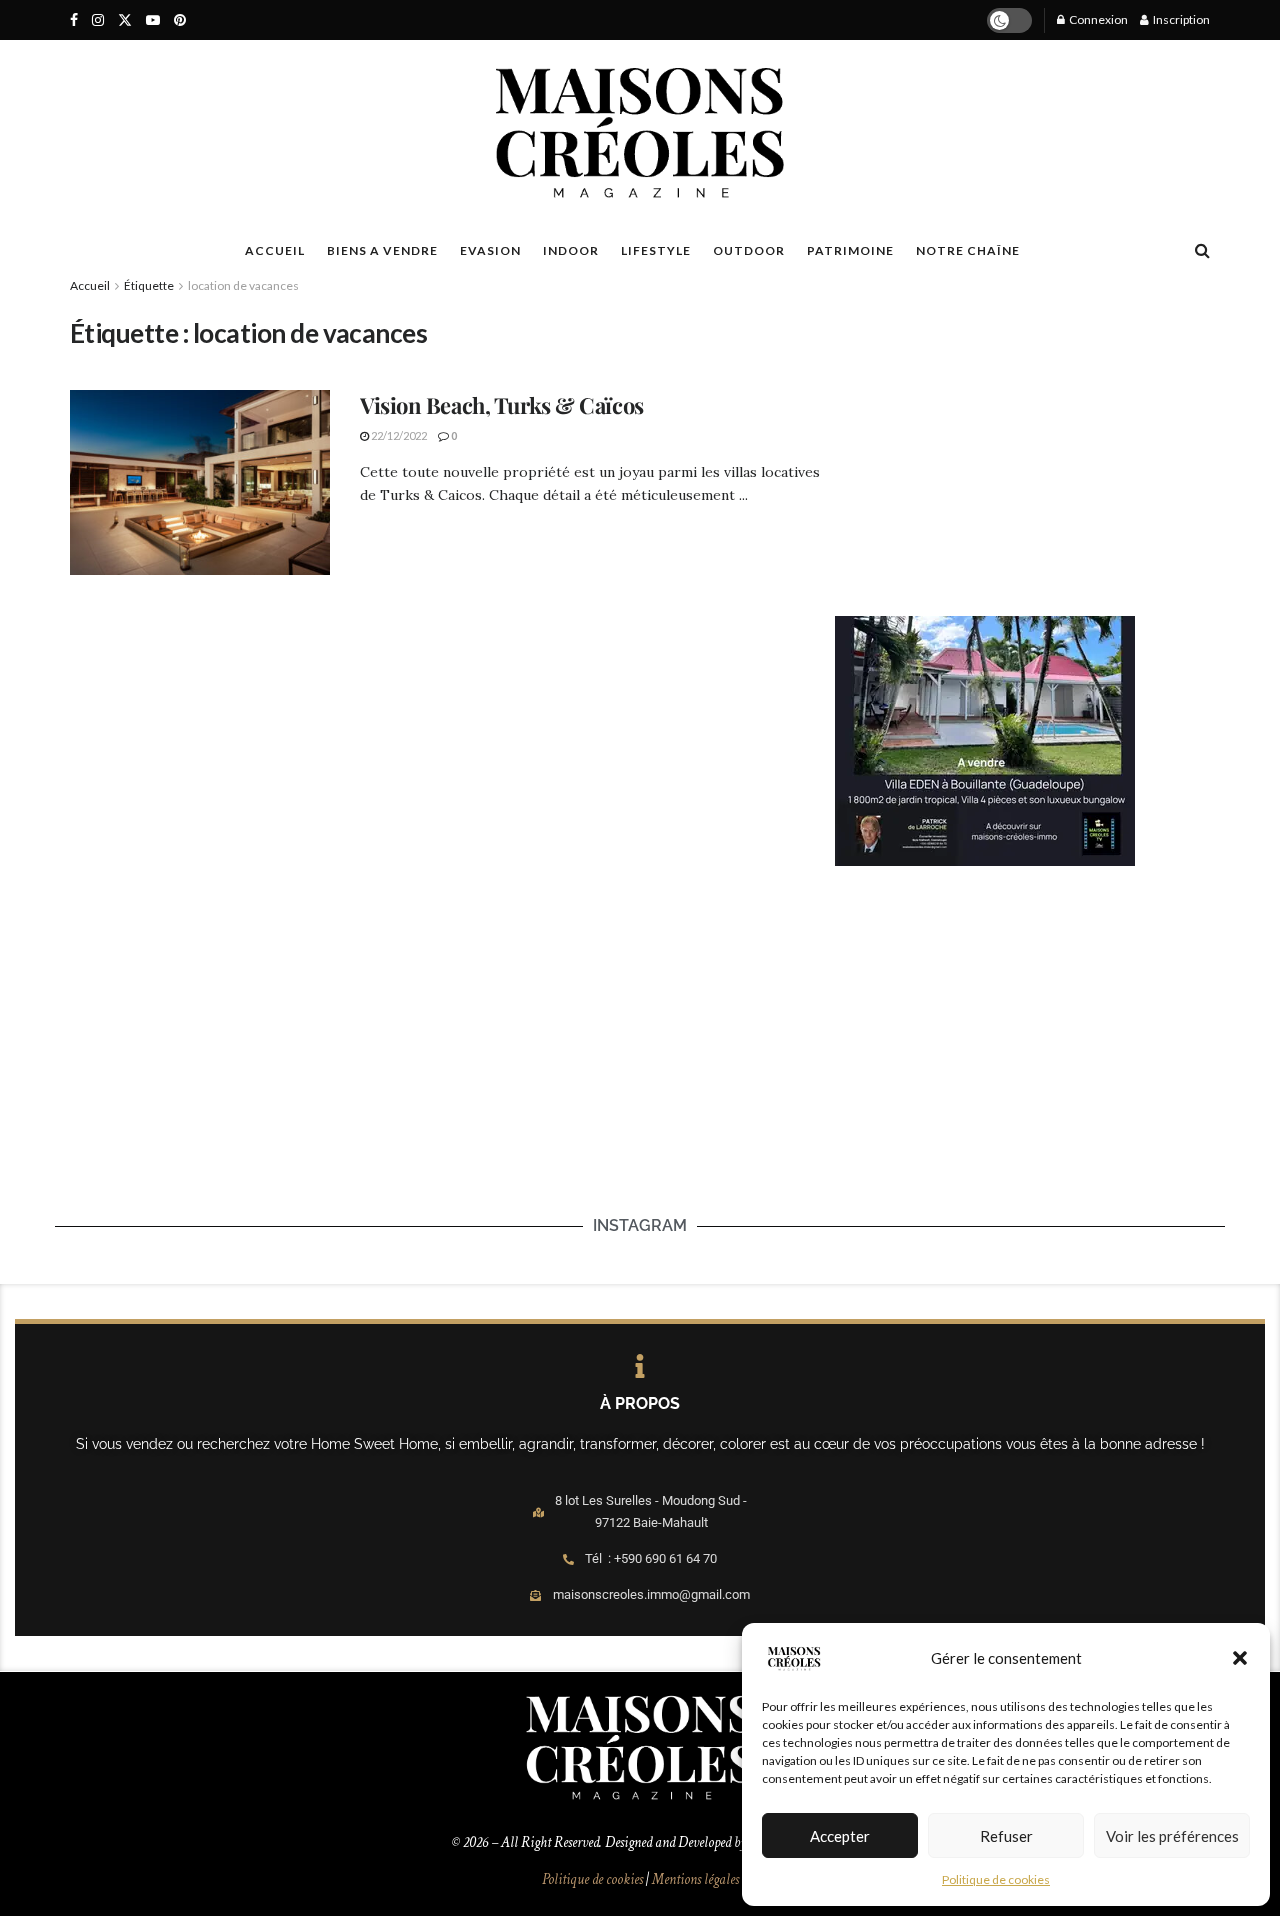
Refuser (1006, 1836)
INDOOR (571, 250)
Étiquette (149, 285)
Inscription (1180, 19)
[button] (1240, 1658)
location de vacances (243, 285)
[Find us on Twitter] (125, 20)
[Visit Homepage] (639, 133)
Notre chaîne (968, 250)
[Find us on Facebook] (74, 20)
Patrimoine (850, 250)
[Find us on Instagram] (98, 20)
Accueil (90, 285)
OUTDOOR (749, 250)
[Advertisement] (1022, 436)
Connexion (1097, 19)
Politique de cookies (996, 1879)
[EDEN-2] (985, 739)
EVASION (490, 250)
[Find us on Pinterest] (180, 20)
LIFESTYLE (656, 250)
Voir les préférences (1172, 1836)
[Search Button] (1202, 250)
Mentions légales (695, 1879)
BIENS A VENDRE (382, 250)
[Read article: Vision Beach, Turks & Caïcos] (200, 483)
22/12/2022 (398, 435)
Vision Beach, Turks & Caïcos (502, 405)
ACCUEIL (275, 250)
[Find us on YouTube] (153, 20)
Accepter (840, 1836)
